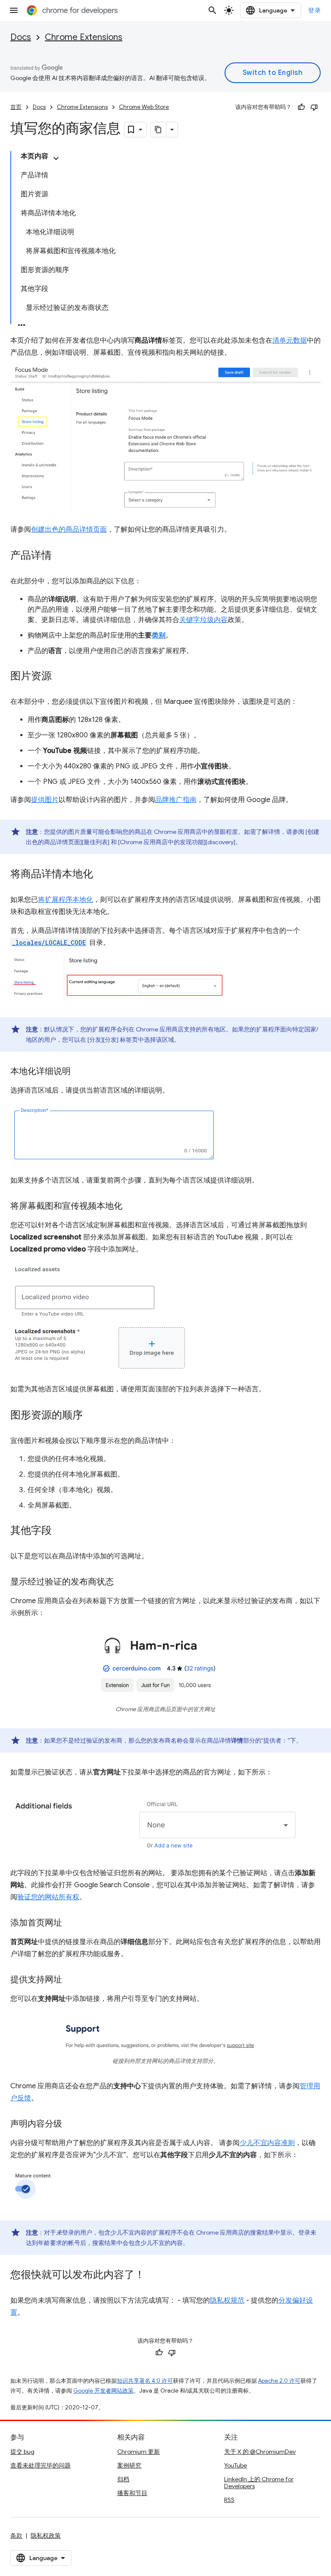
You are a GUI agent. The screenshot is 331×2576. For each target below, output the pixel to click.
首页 (16, 107)
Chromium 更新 (139, 2452)
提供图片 (45, 800)
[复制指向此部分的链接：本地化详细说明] (79, 1072)
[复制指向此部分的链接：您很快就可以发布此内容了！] (153, 2276)
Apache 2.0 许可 (279, 2381)
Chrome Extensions (84, 37)
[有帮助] (301, 107)
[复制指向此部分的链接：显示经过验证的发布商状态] (122, 1582)
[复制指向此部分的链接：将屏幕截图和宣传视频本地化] (131, 1207)
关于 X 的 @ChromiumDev (260, 2452)
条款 (16, 2536)
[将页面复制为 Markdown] (159, 130)
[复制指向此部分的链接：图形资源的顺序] (91, 1416)
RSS (229, 2500)
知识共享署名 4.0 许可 (145, 2381)
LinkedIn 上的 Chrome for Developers (259, 2483)
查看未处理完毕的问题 (41, 2465)
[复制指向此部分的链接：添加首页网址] (71, 1923)
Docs (21, 37)
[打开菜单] (14, 10)
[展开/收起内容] (56, 158)
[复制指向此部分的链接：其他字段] (60, 1531)
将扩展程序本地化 (66, 900)
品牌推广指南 (176, 800)
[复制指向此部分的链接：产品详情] (60, 556)
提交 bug (22, 2452)
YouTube (236, 2465)
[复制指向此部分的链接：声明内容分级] (71, 2124)
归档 (123, 2479)
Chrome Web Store (144, 107)
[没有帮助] (314, 107)
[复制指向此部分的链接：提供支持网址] (71, 1980)
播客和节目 (132, 2493)
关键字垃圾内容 (203, 620)
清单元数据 (290, 341)
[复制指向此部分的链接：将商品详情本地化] (102, 875)
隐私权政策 (46, 2536)
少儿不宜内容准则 (267, 2143)
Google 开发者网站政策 (103, 2391)
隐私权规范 (227, 2300)
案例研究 (129, 2465)
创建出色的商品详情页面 (69, 529)
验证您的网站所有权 (48, 1897)
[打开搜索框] (212, 10)
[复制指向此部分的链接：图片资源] (60, 677)
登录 (314, 10)
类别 (159, 635)
